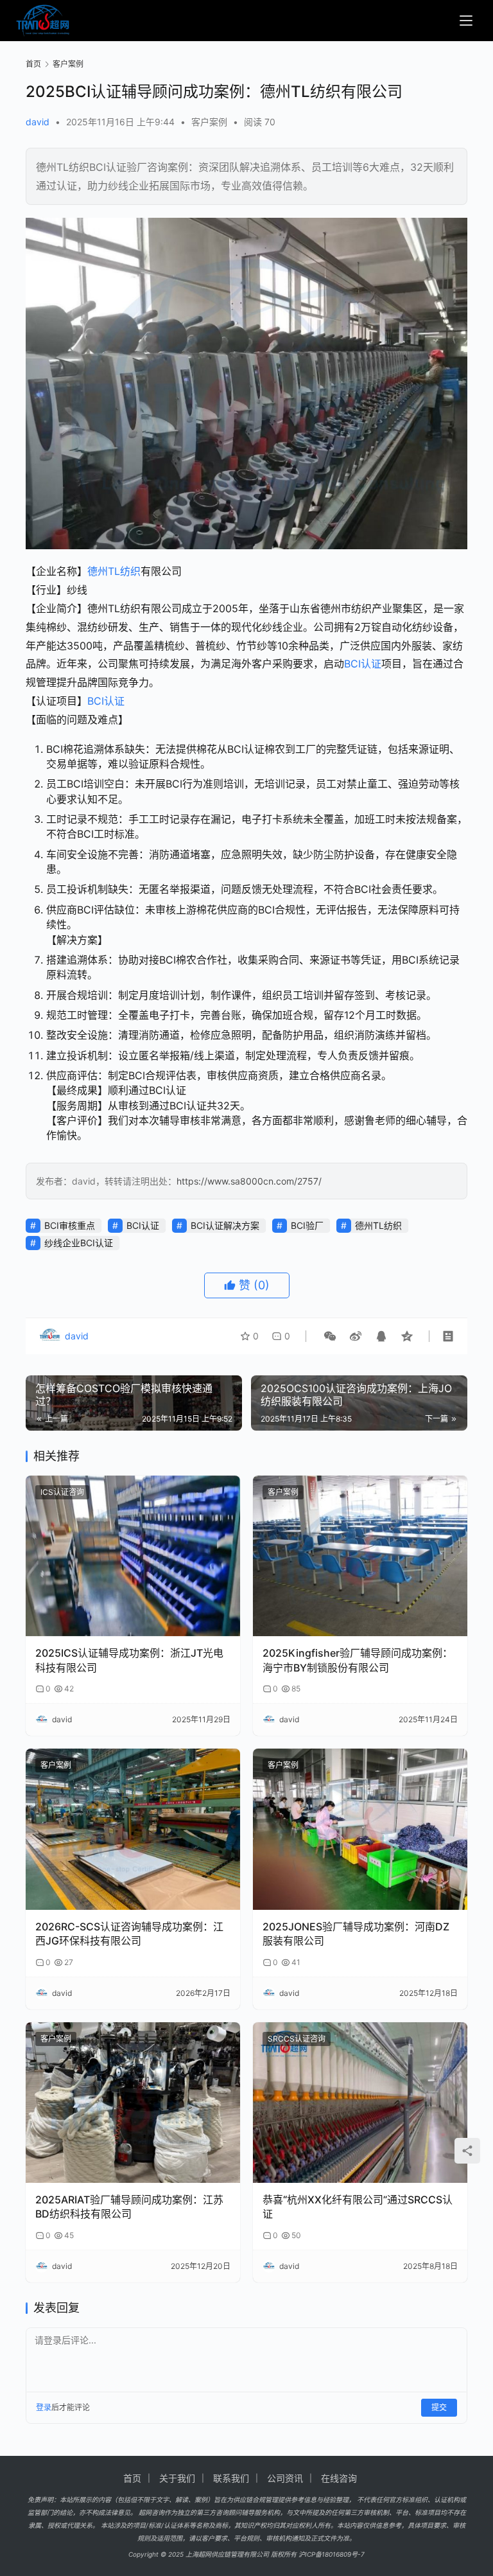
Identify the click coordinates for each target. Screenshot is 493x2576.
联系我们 (231, 2478)
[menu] (466, 21)
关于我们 (177, 2478)
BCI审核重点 (70, 1225)
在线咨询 (339, 2478)
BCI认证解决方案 (225, 1225)
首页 (33, 64)
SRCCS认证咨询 (297, 2039)
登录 (44, 2407)
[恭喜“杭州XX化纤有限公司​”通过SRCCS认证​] (360, 2103)
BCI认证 (363, 664)
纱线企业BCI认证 (79, 1243)
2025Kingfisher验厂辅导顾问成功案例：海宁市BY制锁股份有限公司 (358, 1660)
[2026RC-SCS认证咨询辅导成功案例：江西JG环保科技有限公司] (133, 1829)
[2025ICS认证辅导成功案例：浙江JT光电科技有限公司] (133, 1556)
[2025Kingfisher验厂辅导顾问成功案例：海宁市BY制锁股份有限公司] (360, 1556)
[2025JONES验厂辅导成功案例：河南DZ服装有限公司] (360, 1829)
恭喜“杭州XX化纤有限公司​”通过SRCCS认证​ (358, 2207)
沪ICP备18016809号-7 (332, 2554)
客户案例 (209, 122)
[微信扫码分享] (330, 1336)
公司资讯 (285, 2478)
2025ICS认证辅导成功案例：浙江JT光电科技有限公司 (129, 1660)
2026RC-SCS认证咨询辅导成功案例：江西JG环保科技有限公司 (129, 1934)
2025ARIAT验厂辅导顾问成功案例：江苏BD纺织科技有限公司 (129, 2207)
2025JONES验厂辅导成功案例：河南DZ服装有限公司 (356, 1934)
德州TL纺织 (114, 571)
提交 (439, 2407)
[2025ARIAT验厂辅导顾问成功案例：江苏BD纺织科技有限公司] (133, 2103)
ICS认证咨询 (62, 1492)
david (38, 122)
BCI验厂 (307, 1225)
